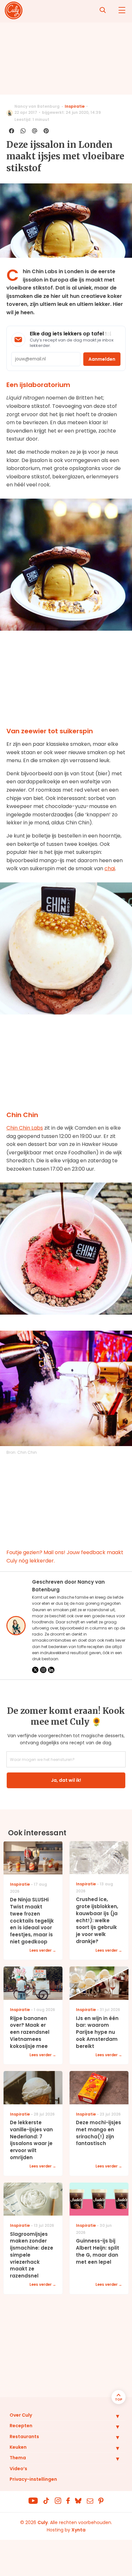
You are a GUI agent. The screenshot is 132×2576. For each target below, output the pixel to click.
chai (110, 868)
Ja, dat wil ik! (66, 1780)
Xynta (78, 2530)
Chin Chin (27, 1452)
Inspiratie (75, 106)
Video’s (18, 2469)
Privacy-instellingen (33, 2479)
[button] (113, 2416)
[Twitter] (35, 1670)
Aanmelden (102, 359)
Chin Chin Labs (25, 1128)
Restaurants (24, 2437)
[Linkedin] (51, 1670)
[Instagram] (43, 1670)
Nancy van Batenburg (37, 106)
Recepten (21, 2426)
